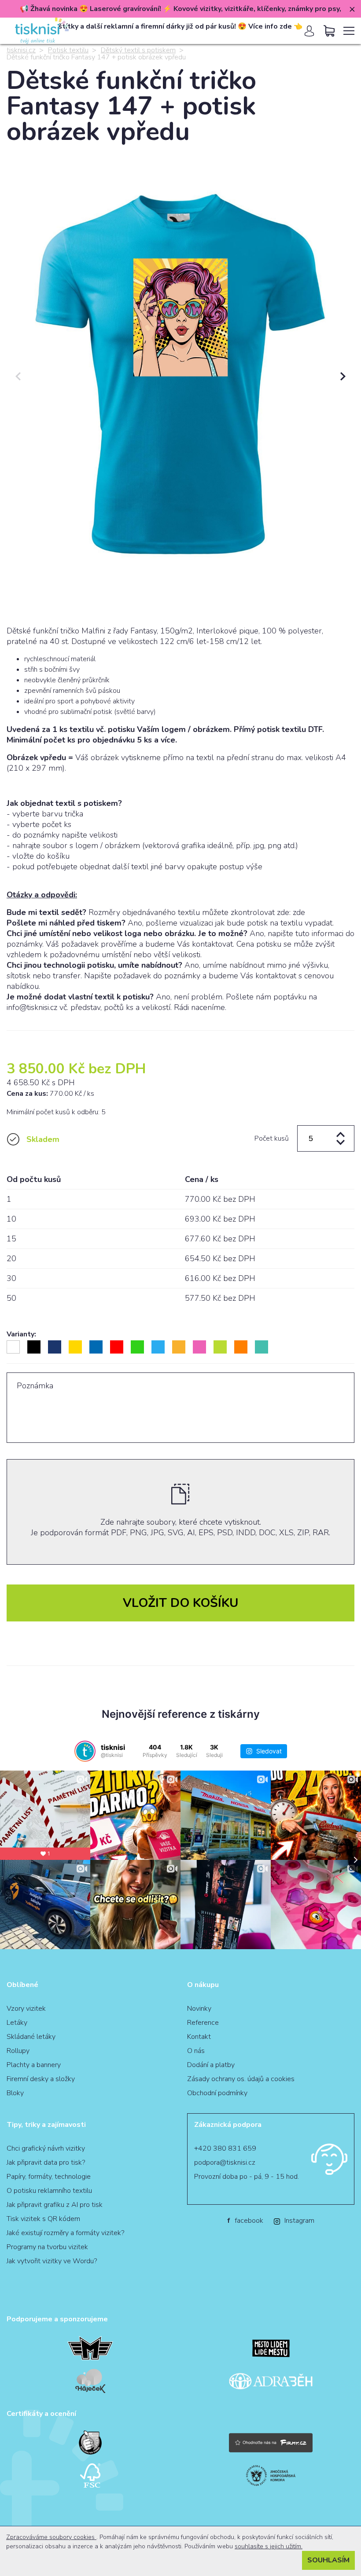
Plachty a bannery (34, 2065)
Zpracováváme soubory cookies (51, 2537)
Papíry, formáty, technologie (49, 2177)
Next (343, 377)
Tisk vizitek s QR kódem (43, 2219)
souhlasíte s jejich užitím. (269, 2546)
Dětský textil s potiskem (138, 50)
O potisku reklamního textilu (49, 2191)
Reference (203, 2023)
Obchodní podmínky (217, 2093)
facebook (245, 2221)
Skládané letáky (31, 2037)
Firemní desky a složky (41, 2079)
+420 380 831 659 (225, 2148)
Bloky (15, 2093)
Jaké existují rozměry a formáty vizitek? (65, 2233)
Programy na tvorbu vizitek (47, 2247)
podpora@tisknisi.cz (225, 2163)
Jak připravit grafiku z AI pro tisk (55, 2205)
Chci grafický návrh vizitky (46, 2148)
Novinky (199, 2009)
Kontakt (199, 2037)
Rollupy (18, 2051)
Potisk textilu (68, 50)
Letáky (17, 2023)
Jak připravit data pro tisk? (46, 2163)
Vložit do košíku (181, 1603)
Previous (18, 377)
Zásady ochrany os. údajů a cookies (241, 2079)
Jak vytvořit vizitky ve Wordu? (52, 2261)
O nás (196, 2051)
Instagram (299, 2221)
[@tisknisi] (85, 1751)
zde (299, 912)
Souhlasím (328, 2560)
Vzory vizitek (26, 2009)
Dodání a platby (211, 2065)
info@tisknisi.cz (32, 1007)
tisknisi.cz (21, 50)
